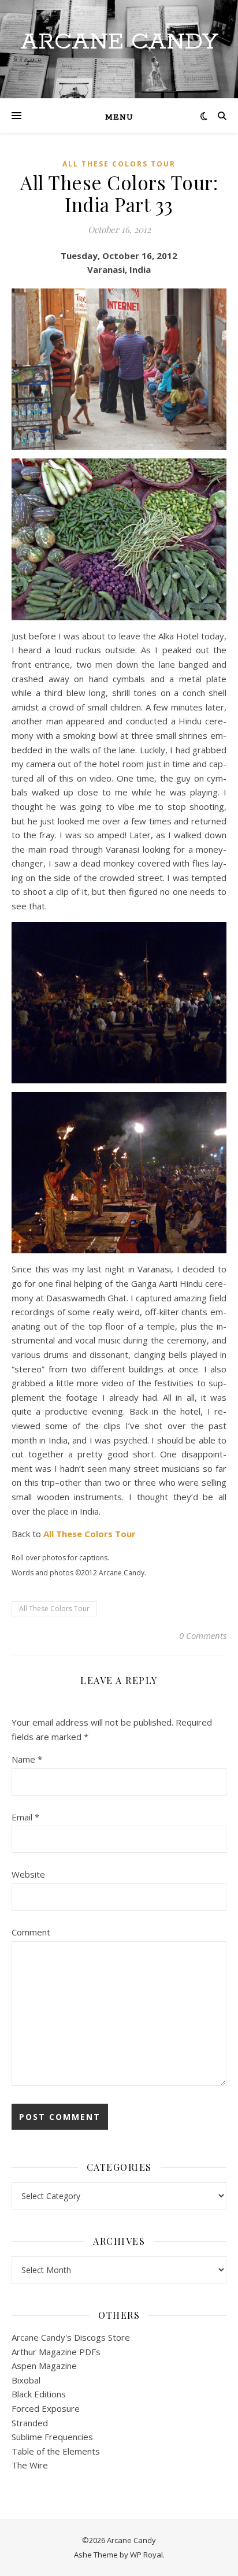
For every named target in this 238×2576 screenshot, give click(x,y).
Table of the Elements (56, 2451)
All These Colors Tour (119, 164)
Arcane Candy (119, 42)
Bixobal (26, 2380)
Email (25, 1817)
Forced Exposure (46, 2408)
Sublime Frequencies (52, 2437)
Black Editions (39, 2394)
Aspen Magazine (44, 2366)
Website (28, 1874)
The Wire (30, 2465)
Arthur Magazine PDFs (56, 2352)
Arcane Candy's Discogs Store (71, 2337)
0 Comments (203, 1635)
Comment (31, 1932)
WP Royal (146, 2555)
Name (27, 1759)
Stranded (30, 2423)
